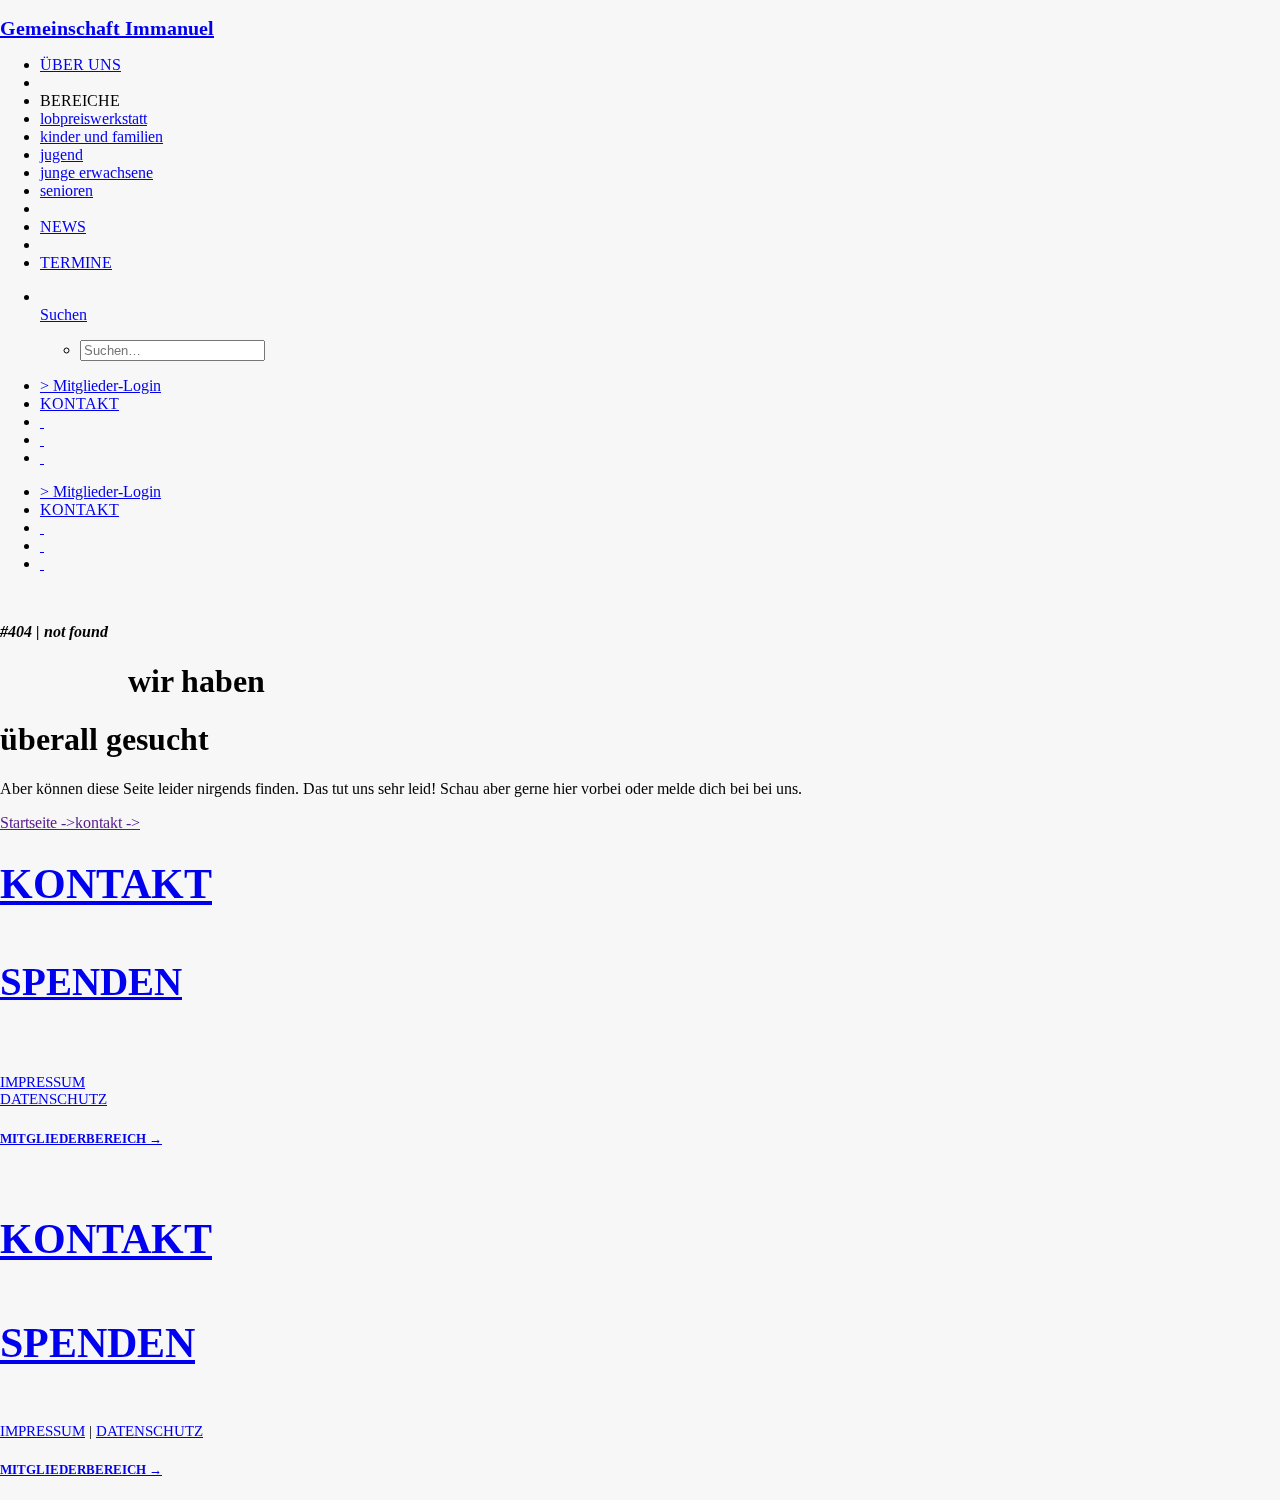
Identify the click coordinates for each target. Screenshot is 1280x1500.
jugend (61, 154)
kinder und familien (101, 136)
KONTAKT (79, 403)
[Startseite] (150, 598)
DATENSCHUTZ (53, 1099)
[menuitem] (445, 65)
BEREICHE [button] (80, 100)
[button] (42, 82)
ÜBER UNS (80, 64)
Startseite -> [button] (37, 822)
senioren (66, 190)
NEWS (63, 226)
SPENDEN (91, 981)
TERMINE (76, 262)
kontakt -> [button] (107, 822)
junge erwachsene (96, 172)
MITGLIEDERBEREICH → (81, 1138)
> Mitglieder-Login (100, 385)
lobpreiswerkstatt (93, 118)
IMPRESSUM (42, 1082)
